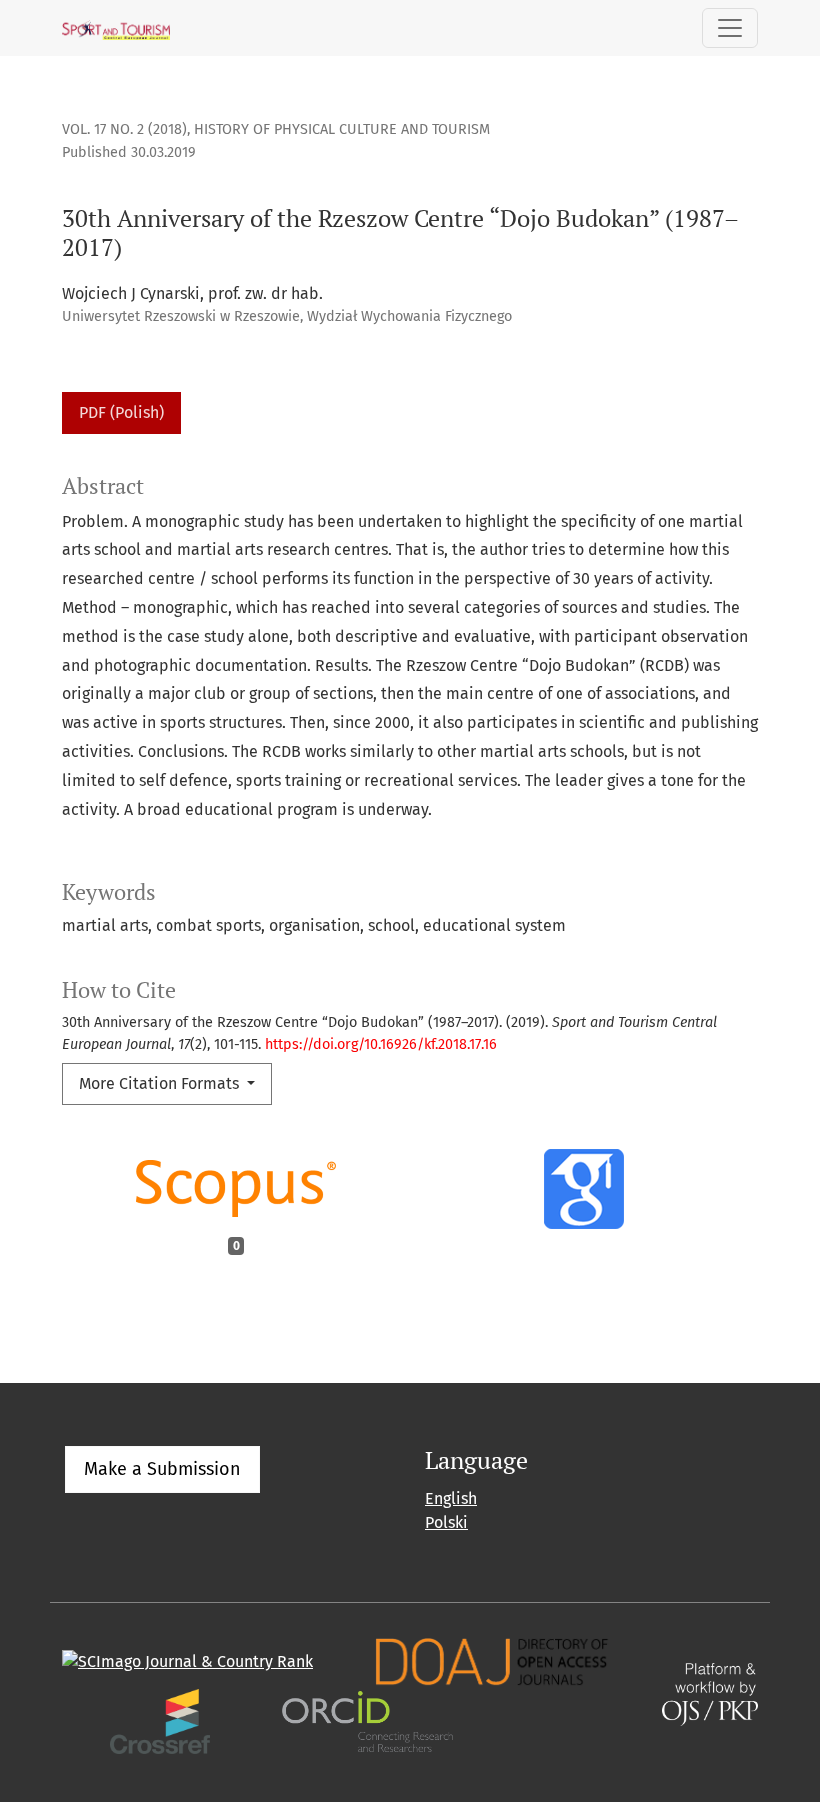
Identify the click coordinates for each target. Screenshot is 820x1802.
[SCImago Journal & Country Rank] (187, 1660)
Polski (446, 1522)
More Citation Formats (161, 1083)
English (451, 1498)
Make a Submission (162, 1469)
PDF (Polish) (121, 412)
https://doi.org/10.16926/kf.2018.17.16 (381, 1044)
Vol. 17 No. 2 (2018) (124, 129)
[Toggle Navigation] (730, 28)
